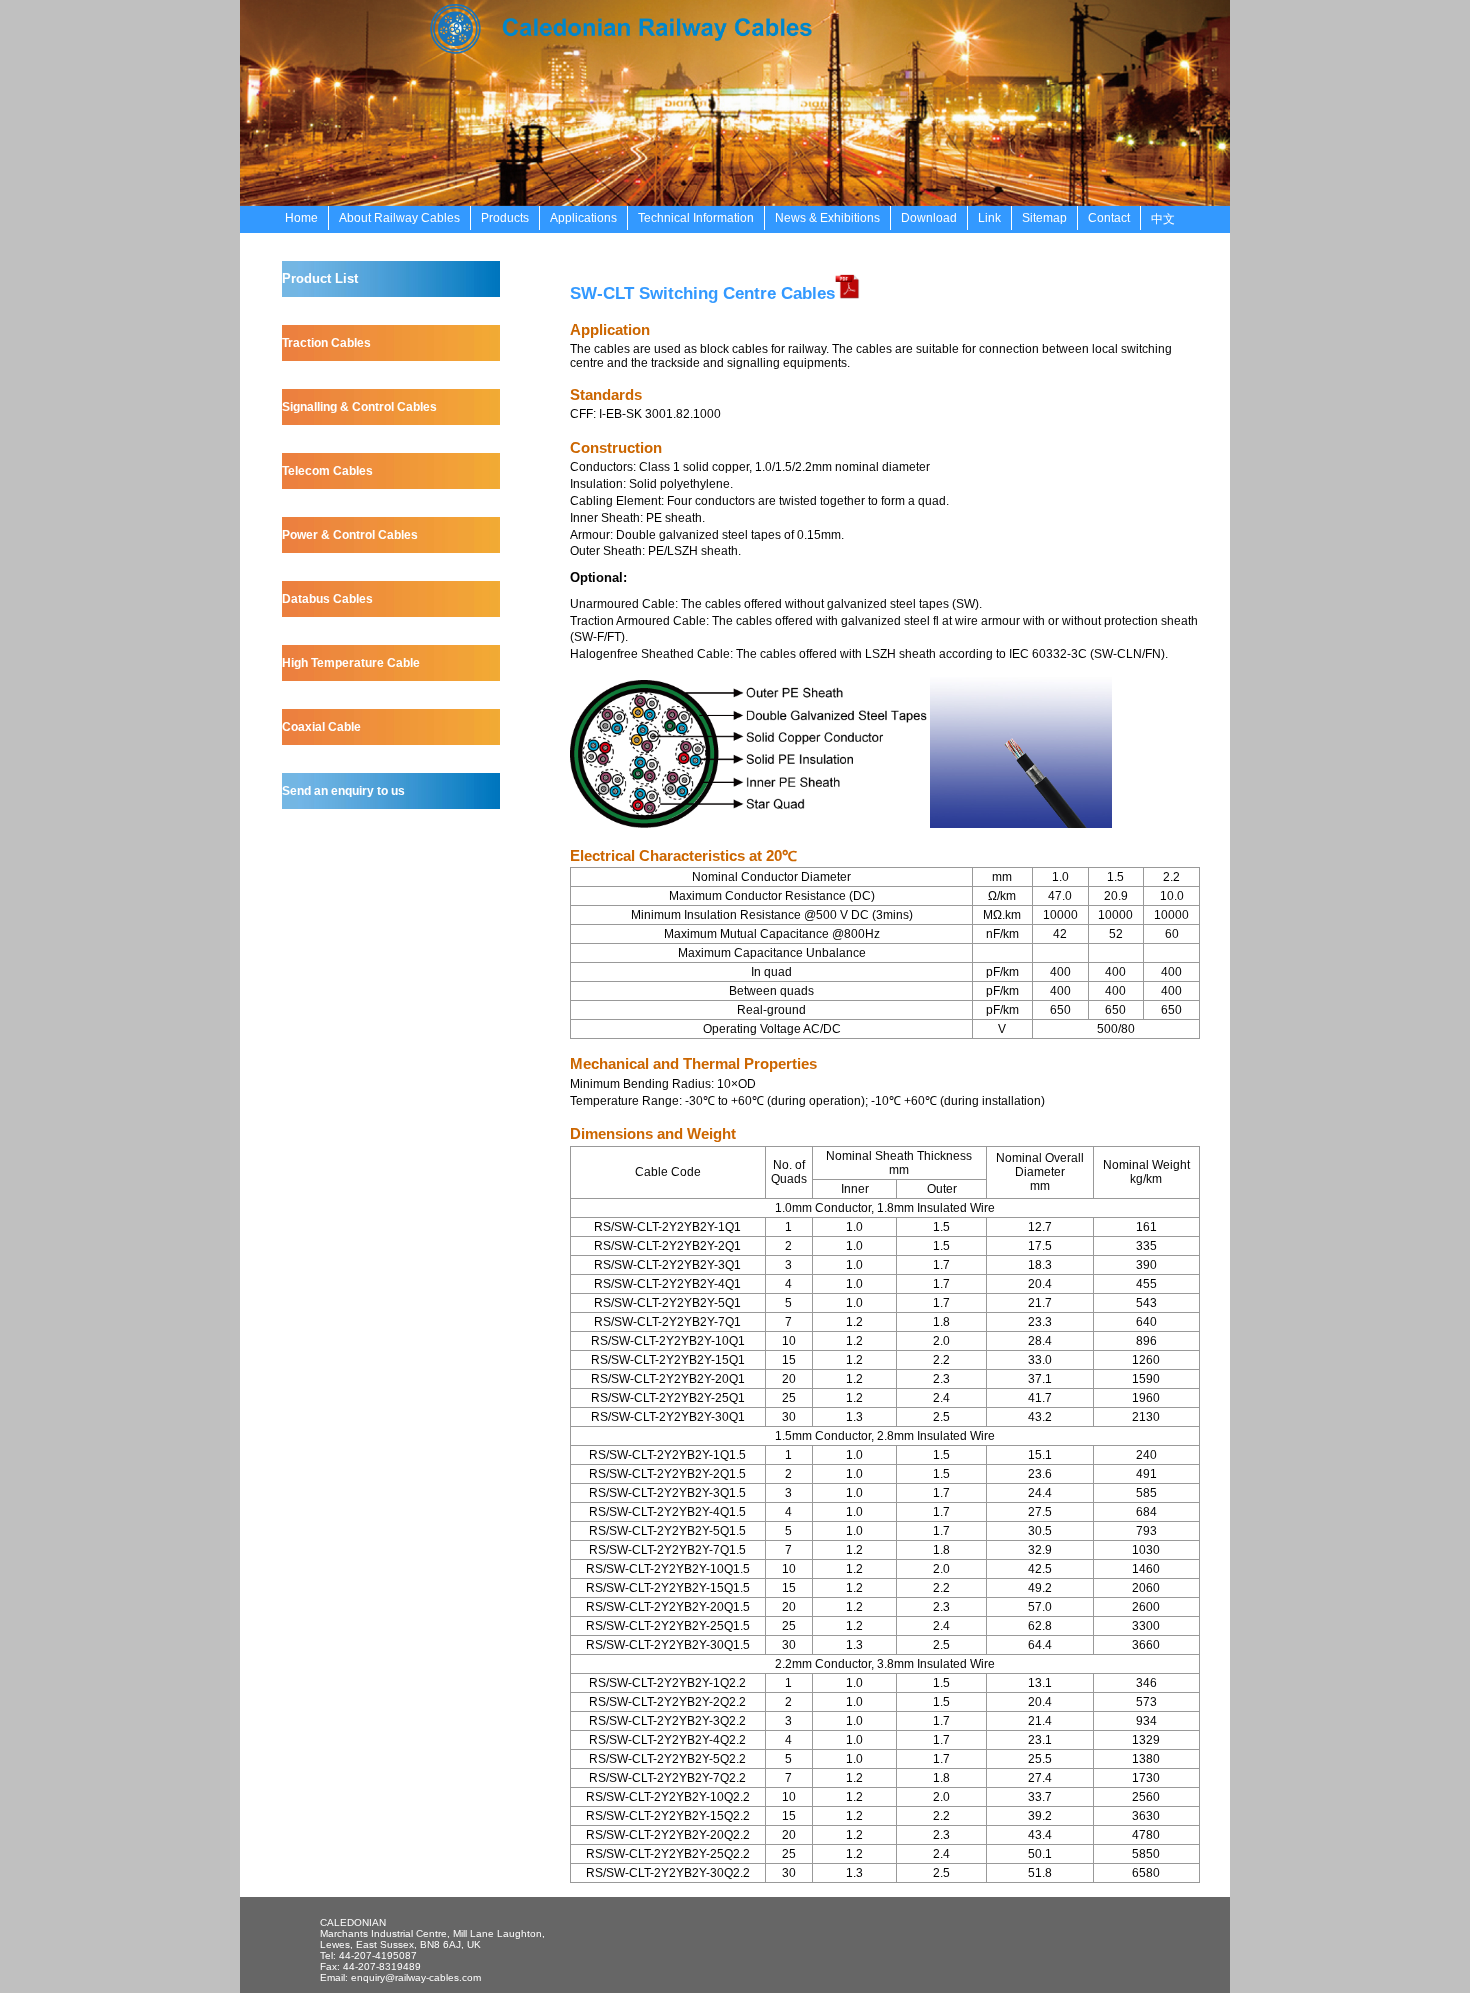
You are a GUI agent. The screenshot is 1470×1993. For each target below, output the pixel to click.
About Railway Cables (399, 218)
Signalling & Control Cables (359, 407)
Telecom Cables (327, 471)
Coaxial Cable (321, 727)
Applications (583, 218)
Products (505, 218)
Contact (1109, 218)
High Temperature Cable (351, 663)
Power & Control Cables (350, 535)
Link (989, 218)
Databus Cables (327, 599)
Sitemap (1044, 218)
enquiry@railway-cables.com (416, 1977)
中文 (1163, 219)
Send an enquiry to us (343, 791)
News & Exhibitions (827, 218)
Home (301, 218)
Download (929, 218)
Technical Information (696, 218)
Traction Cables (326, 343)
